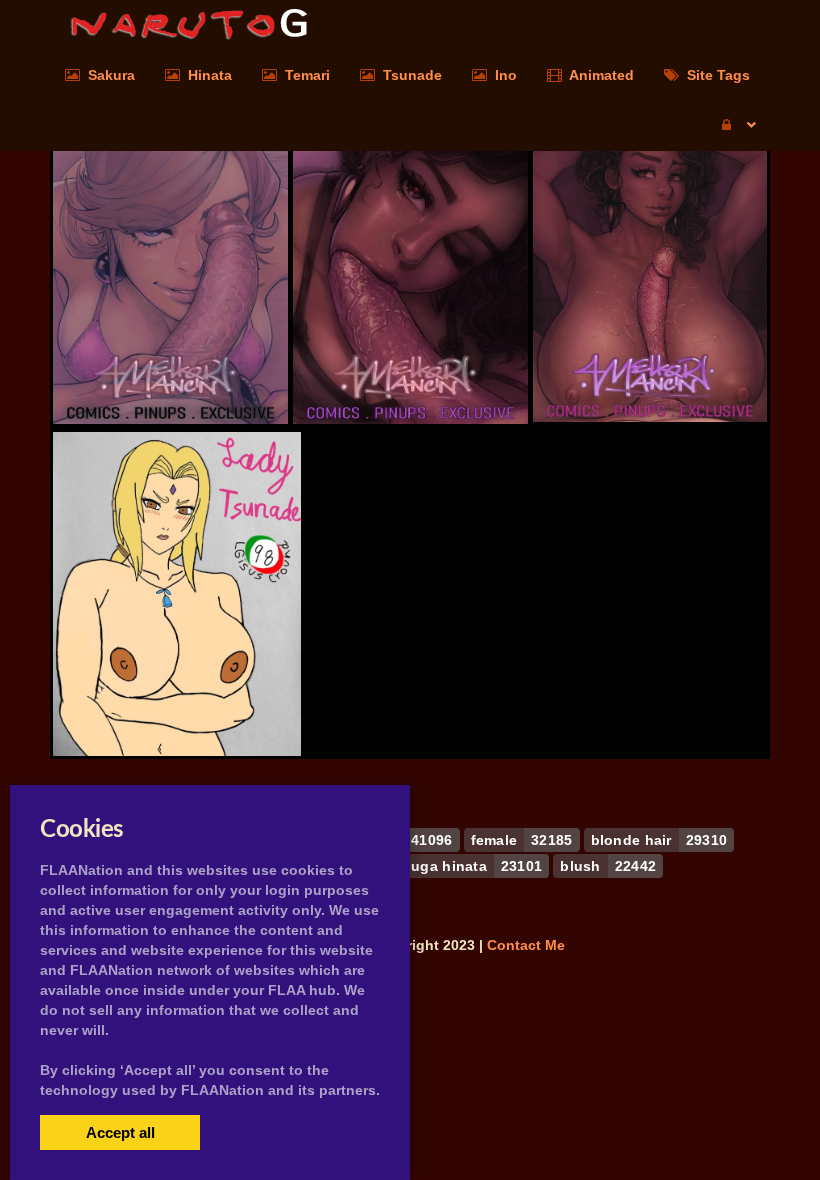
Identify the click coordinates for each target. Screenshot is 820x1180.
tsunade (177, 700)
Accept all (120, 1132)
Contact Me (526, 945)
